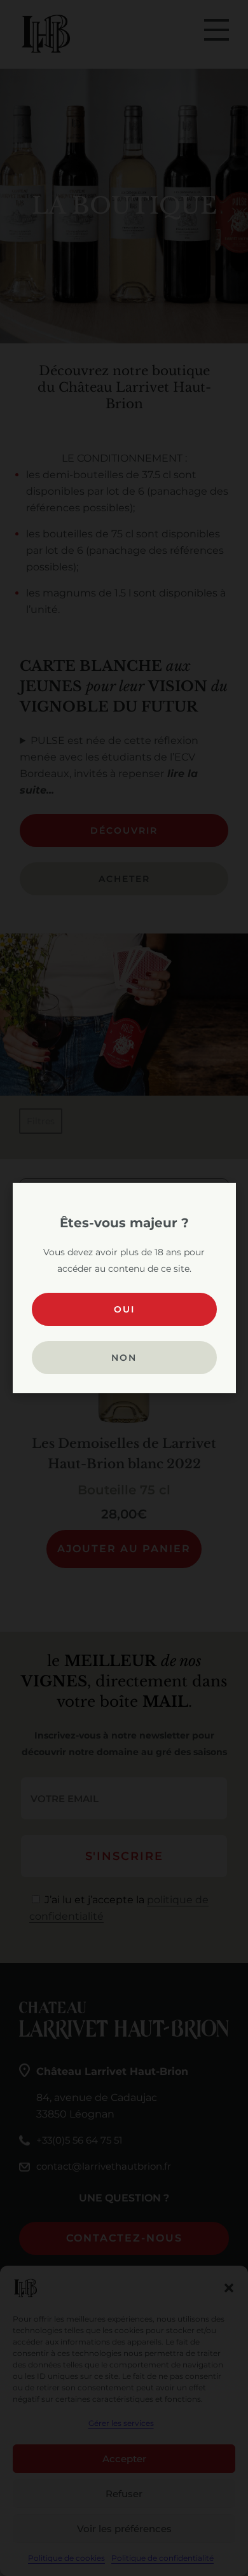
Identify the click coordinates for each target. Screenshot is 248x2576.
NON (124, 1358)
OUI (124, 1309)
